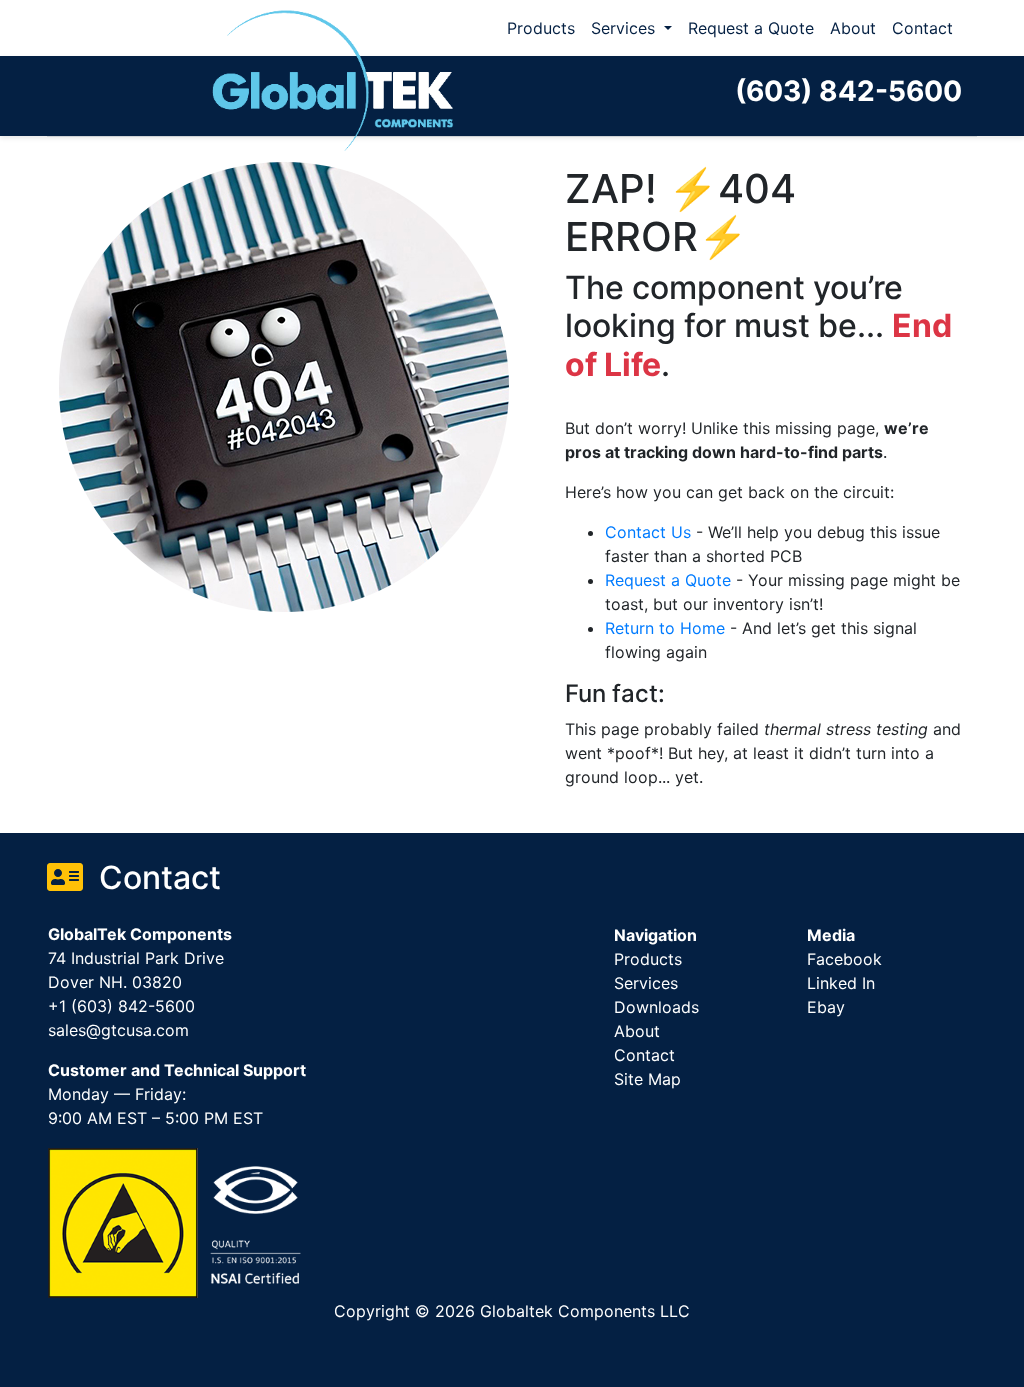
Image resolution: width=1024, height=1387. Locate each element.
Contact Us (648, 532)
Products (541, 28)
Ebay (826, 1007)
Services (625, 28)
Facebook (844, 959)
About (853, 28)
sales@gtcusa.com (118, 1030)
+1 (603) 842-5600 (121, 1006)
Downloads (656, 1007)
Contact (922, 28)
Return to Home (665, 628)
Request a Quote (751, 28)
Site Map (647, 1079)
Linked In (841, 983)
